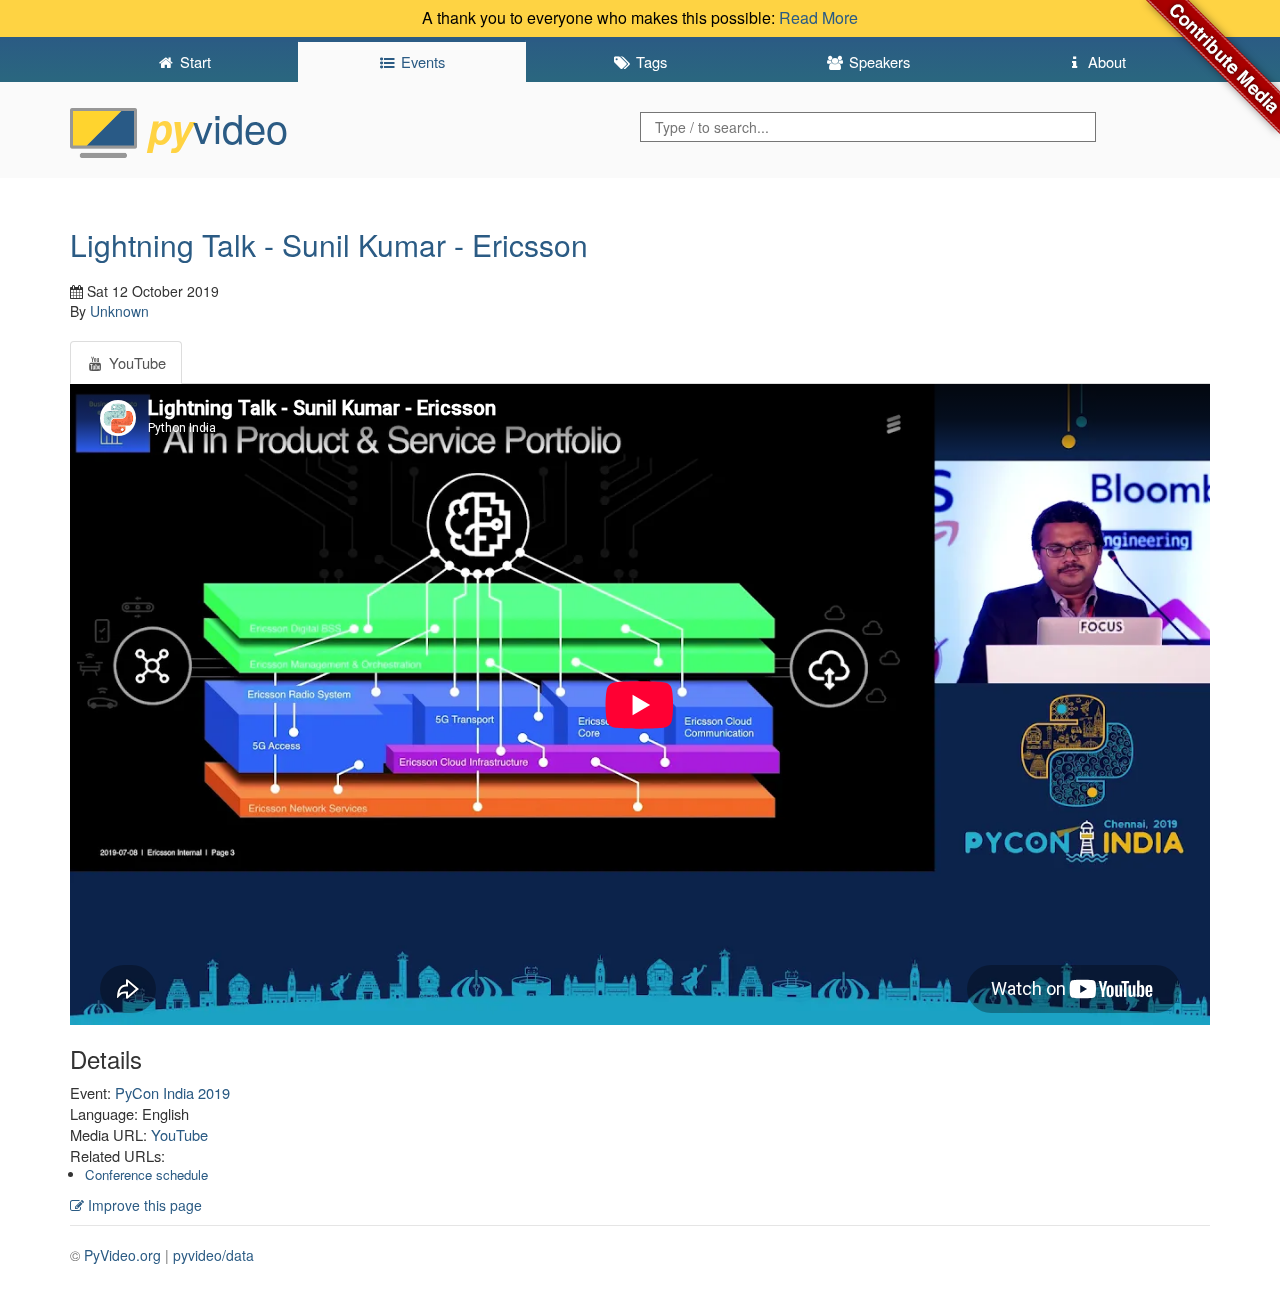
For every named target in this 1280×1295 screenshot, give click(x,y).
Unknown (119, 311)
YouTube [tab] (135, 362)
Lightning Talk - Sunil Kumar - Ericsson (329, 244)
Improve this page (143, 1205)
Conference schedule (146, 1174)
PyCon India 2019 (172, 1092)
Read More (818, 17)
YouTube (179, 1134)
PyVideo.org (122, 1255)
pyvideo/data (213, 1255)
